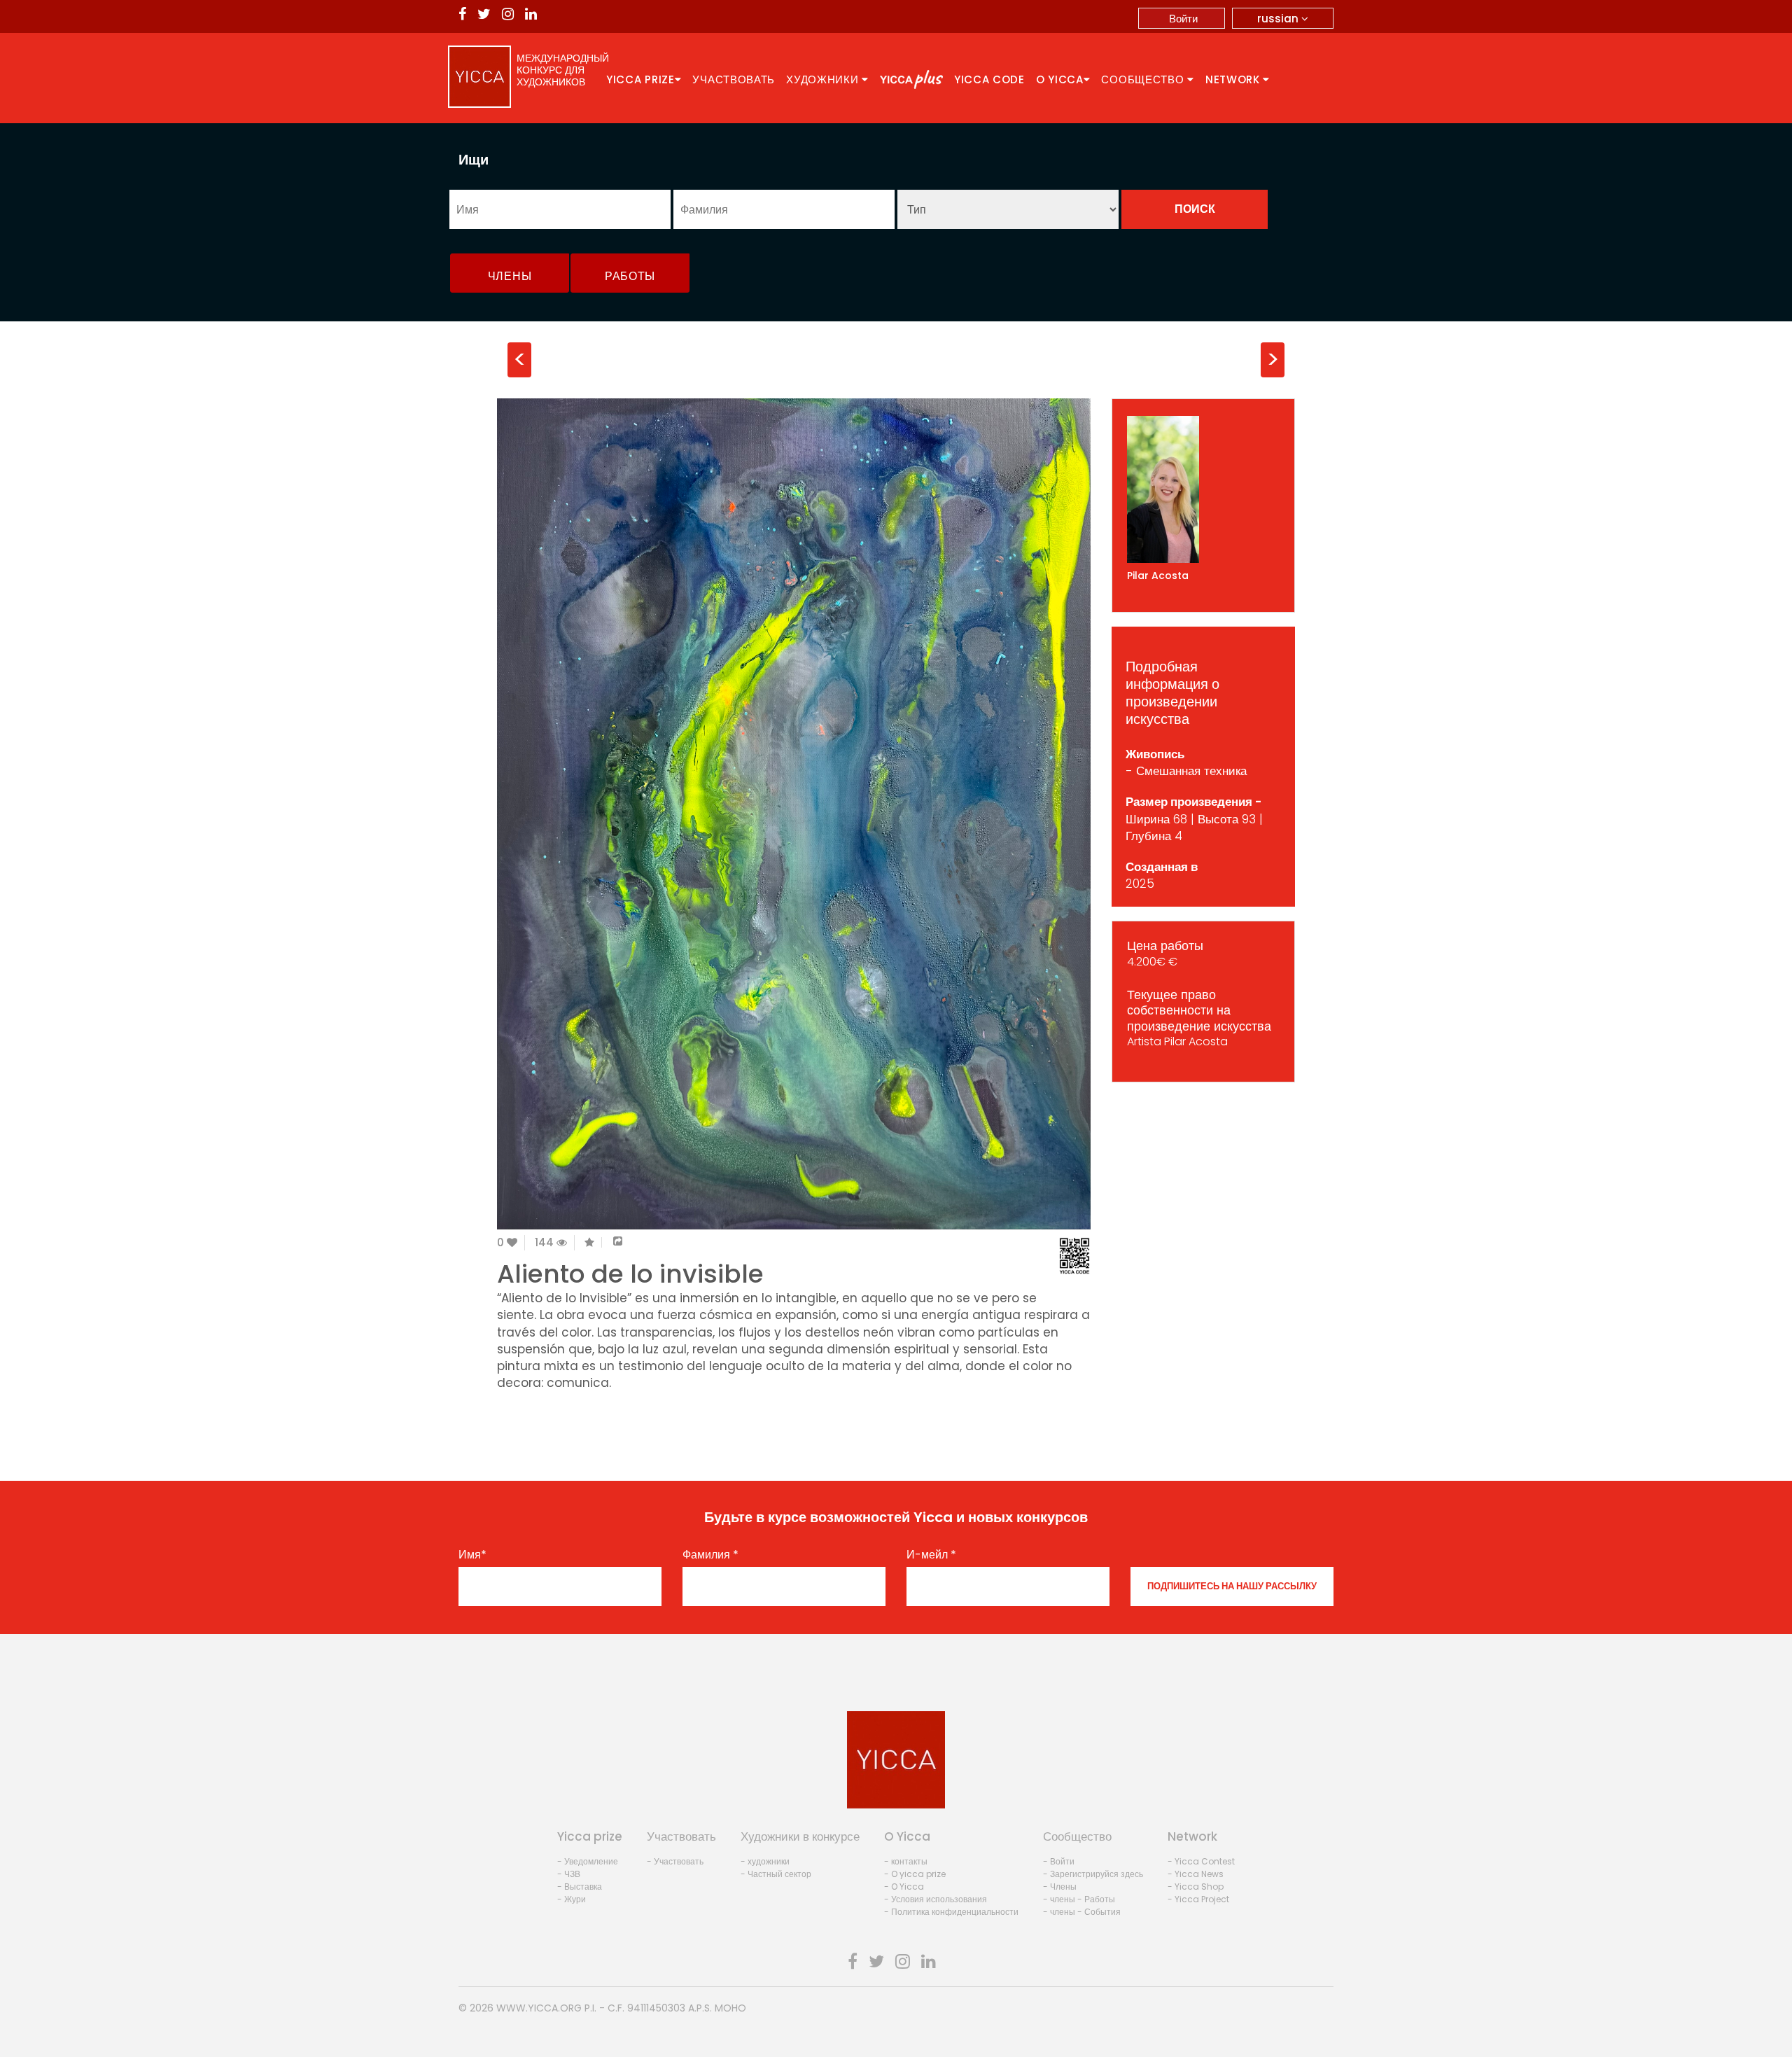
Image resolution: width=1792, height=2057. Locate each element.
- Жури (572, 1899)
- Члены (1060, 1887)
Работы (630, 276)
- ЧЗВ (569, 1874)
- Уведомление (588, 1861)
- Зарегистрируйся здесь (1093, 1874)
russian (1279, 19)
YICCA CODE (989, 79)
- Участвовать (675, 1861)
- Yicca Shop (1196, 1887)
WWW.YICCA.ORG (539, 2008)
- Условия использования (936, 1899)
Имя (472, 1555)
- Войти (1059, 1861)
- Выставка (580, 1887)
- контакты (906, 1861)
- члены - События (1082, 1912)
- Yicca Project (1198, 1899)
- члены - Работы (1079, 1899)
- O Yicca (904, 1887)
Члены (510, 276)
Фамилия (710, 1555)
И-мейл (931, 1555)
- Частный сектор (776, 1874)
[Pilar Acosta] (1204, 489)
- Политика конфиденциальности (951, 1912)
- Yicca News (1196, 1874)
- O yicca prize (915, 1874)
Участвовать (734, 79)
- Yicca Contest (1201, 1861)
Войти (1183, 19)
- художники (765, 1861)
